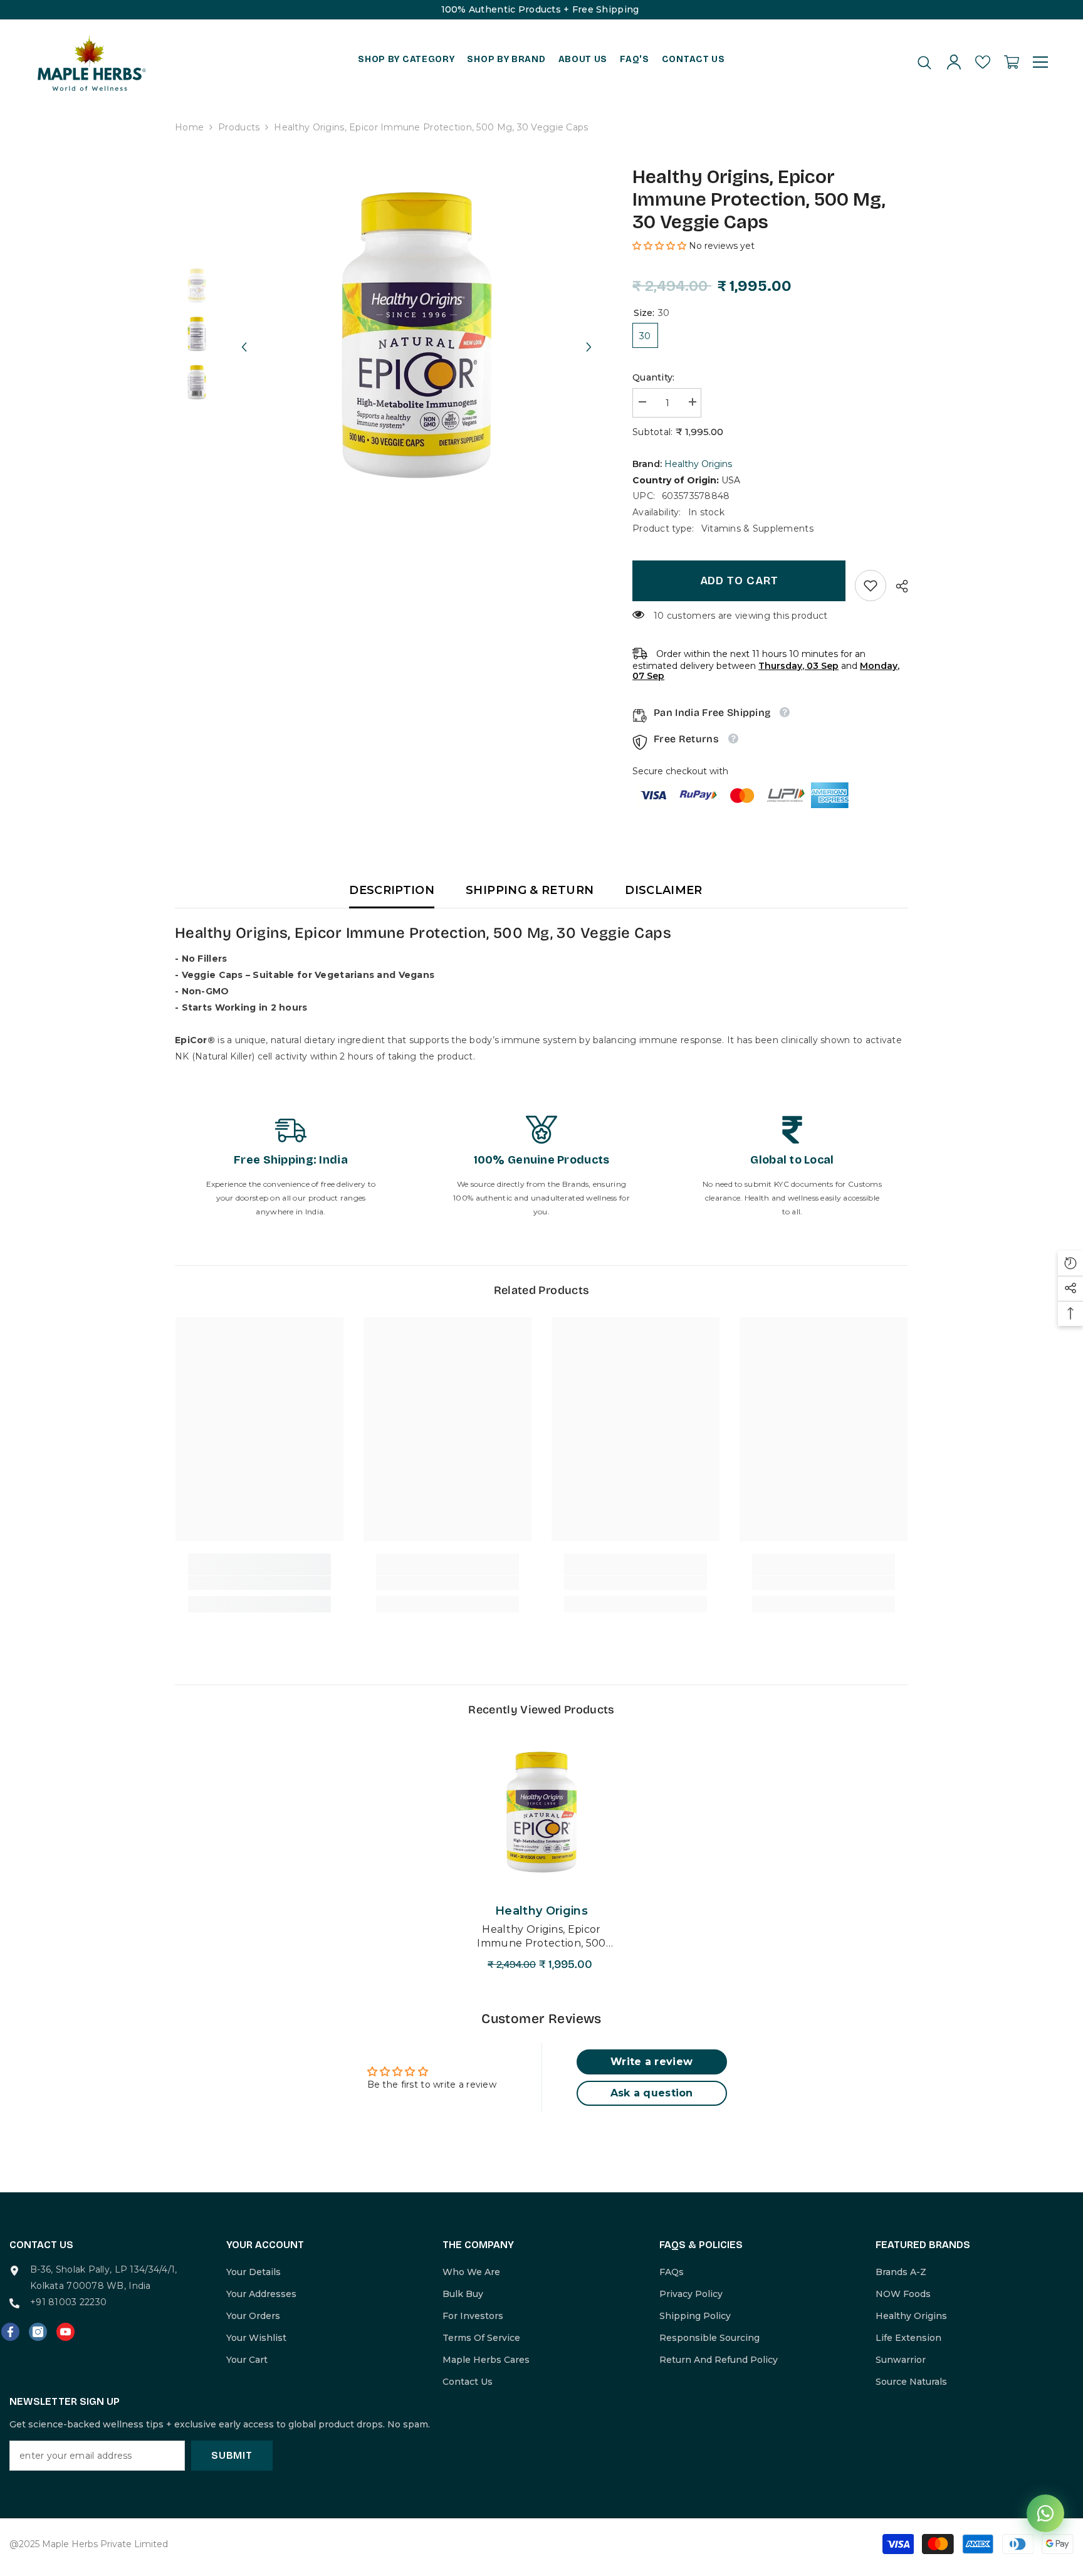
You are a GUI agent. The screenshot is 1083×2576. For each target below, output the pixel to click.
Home (189, 127)
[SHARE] (897, 586)
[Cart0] (1012, 62)
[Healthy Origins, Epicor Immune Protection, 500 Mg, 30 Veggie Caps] (541, 1812)
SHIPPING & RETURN (530, 890)
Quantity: (654, 377)
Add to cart (739, 581)
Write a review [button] (651, 2062)
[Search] (924, 62)
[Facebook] (10, 2332)
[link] (871, 586)
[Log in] (954, 62)
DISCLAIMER (664, 890)
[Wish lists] (983, 62)
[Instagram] (38, 2332)
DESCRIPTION (392, 890)
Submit (232, 2455)
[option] (416, 335)
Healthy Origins (698, 464)
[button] (244, 335)
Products (239, 127)
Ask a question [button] (652, 2093)
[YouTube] (65, 2332)
